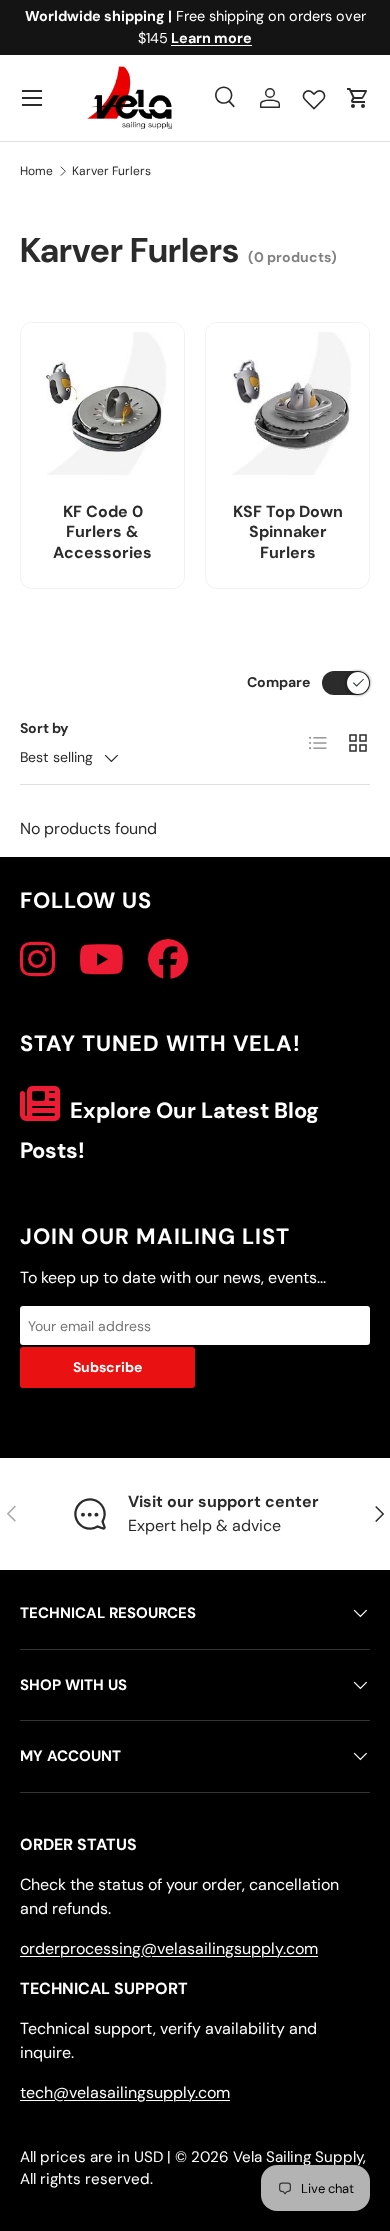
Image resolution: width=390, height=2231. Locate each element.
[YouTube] (101, 960)
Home (36, 171)
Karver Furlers (111, 171)
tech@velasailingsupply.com (125, 2092)
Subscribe (107, 1367)
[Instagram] (37, 960)
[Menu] (32, 98)
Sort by (44, 728)
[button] (358, 98)
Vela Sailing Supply (298, 2157)
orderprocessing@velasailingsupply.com (169, 1948)
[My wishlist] (314, 95)
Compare (278, 682)
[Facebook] (168, 960)
